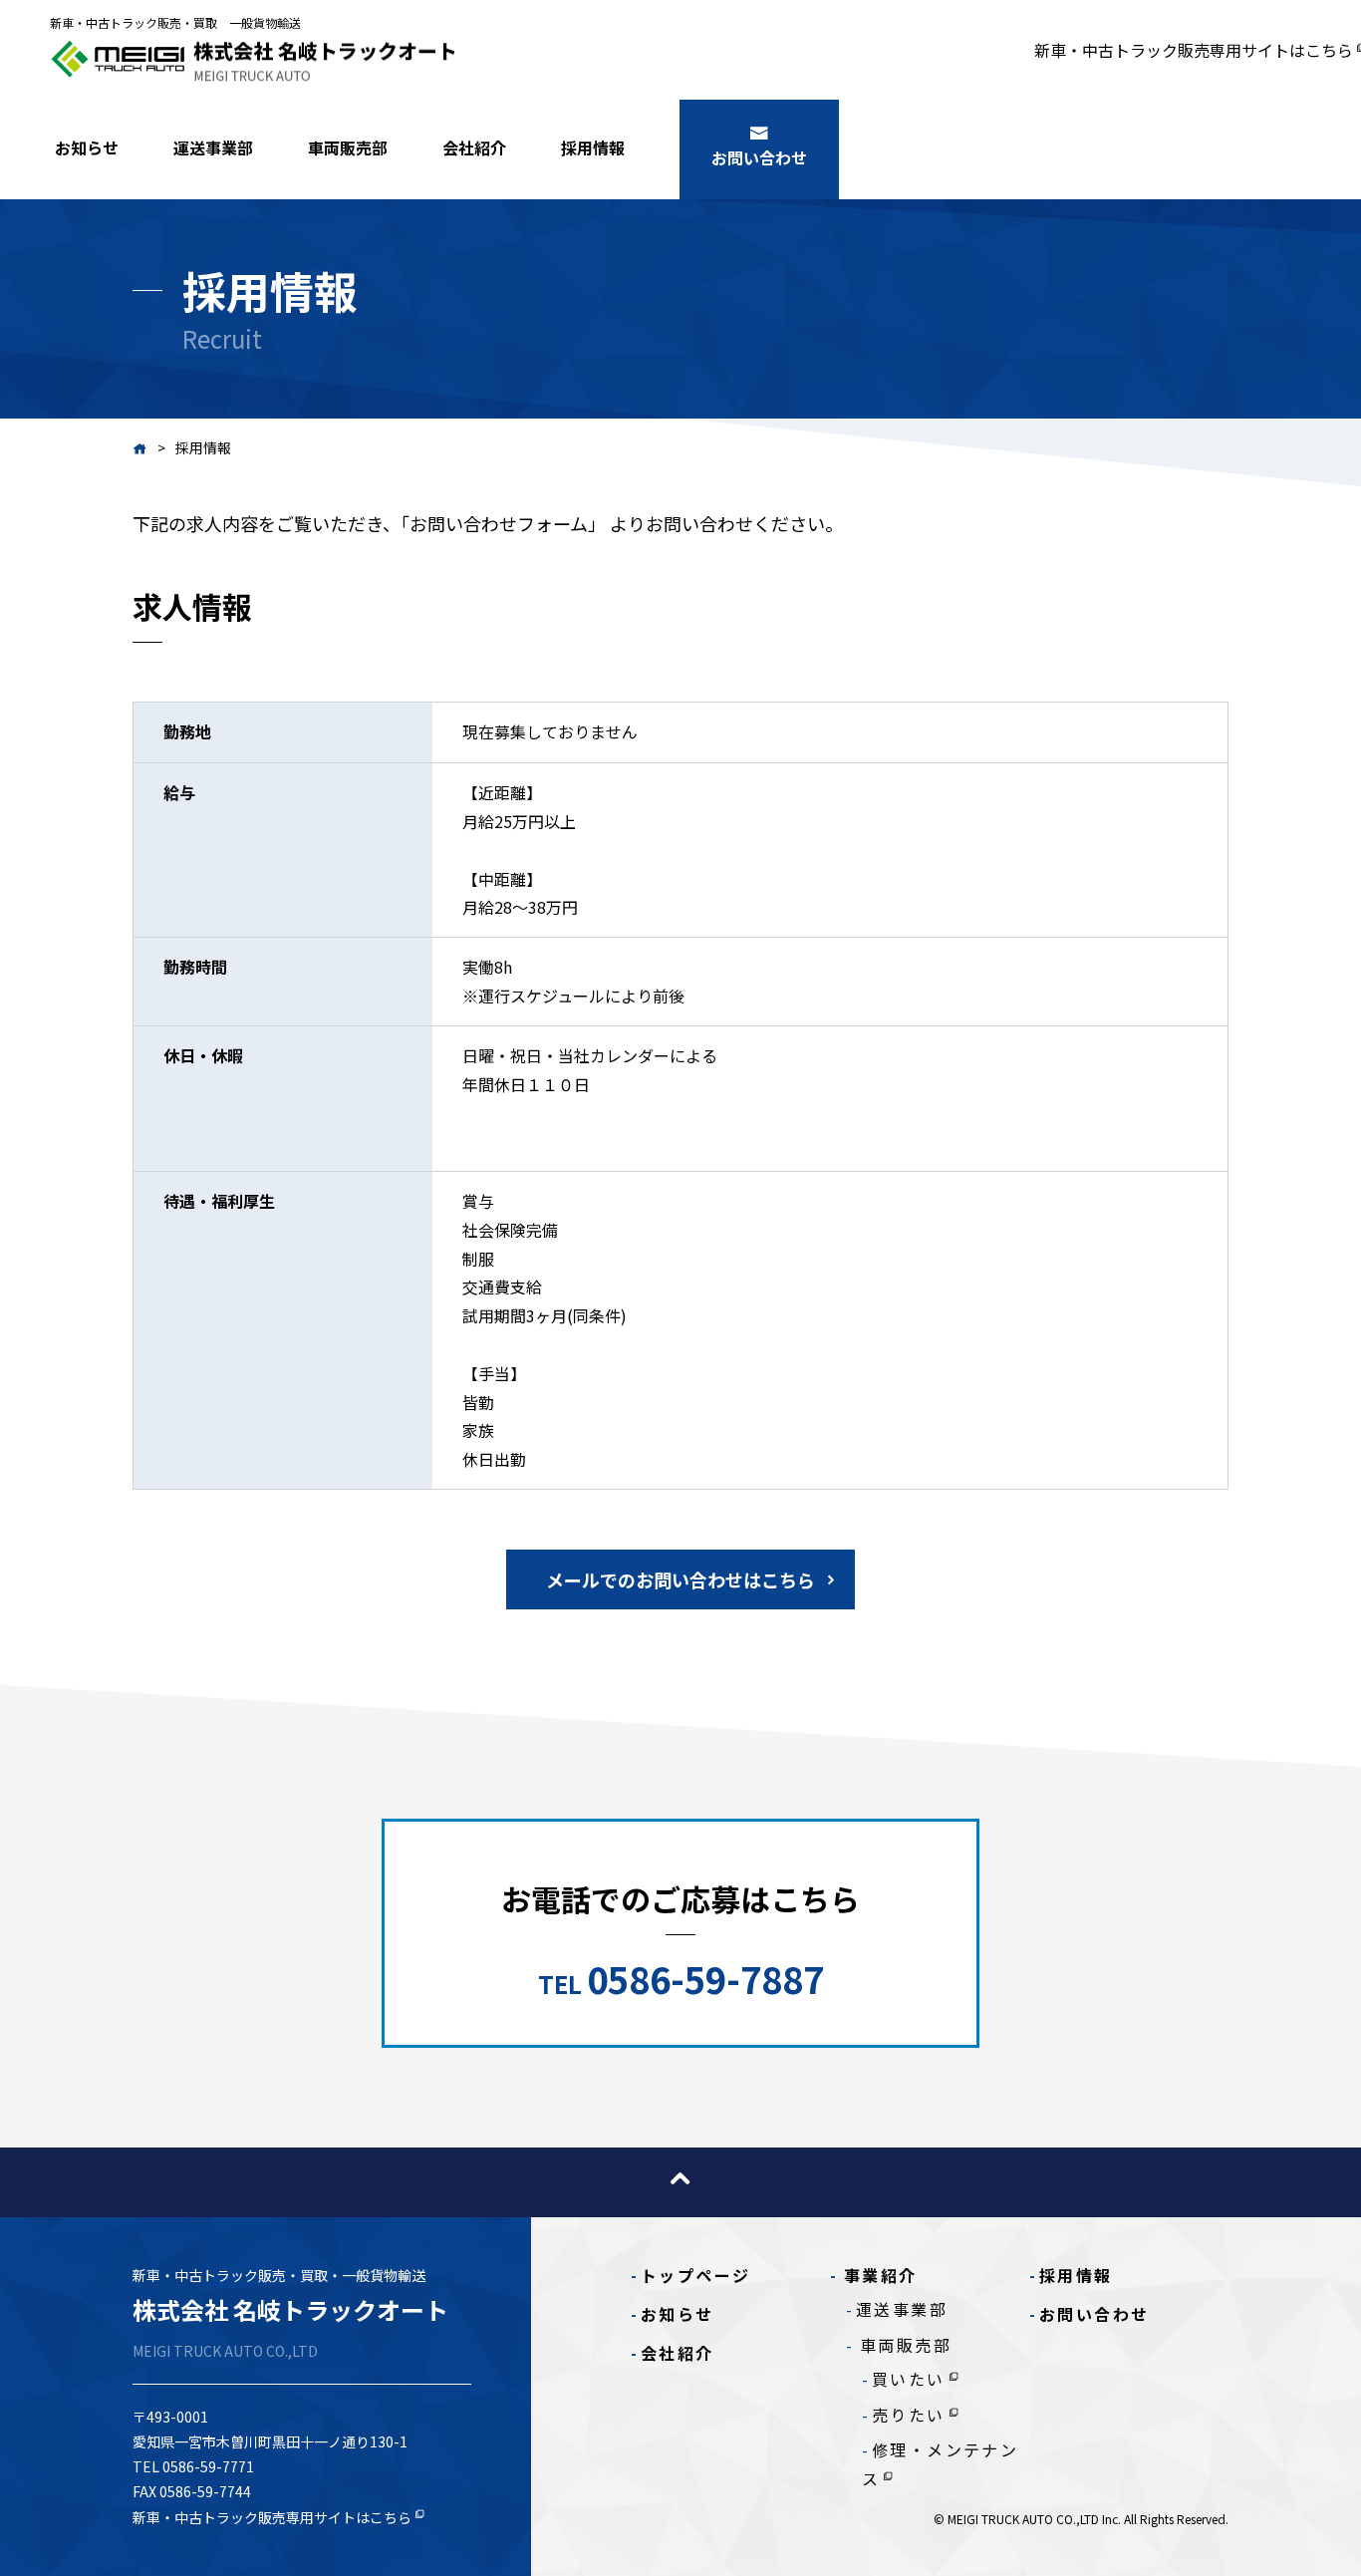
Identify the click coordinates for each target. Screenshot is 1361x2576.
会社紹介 (474, 147)
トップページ (695, 2275)
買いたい (909, 2379)
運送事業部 (213, 147)
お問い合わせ (759, 157)
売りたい (909, 2415)
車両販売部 (348, 147)
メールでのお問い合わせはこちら (680, 1579)
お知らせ (87, 147)
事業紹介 (881, 2275)
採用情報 (593, 147)
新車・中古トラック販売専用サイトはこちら (1194, 50)
